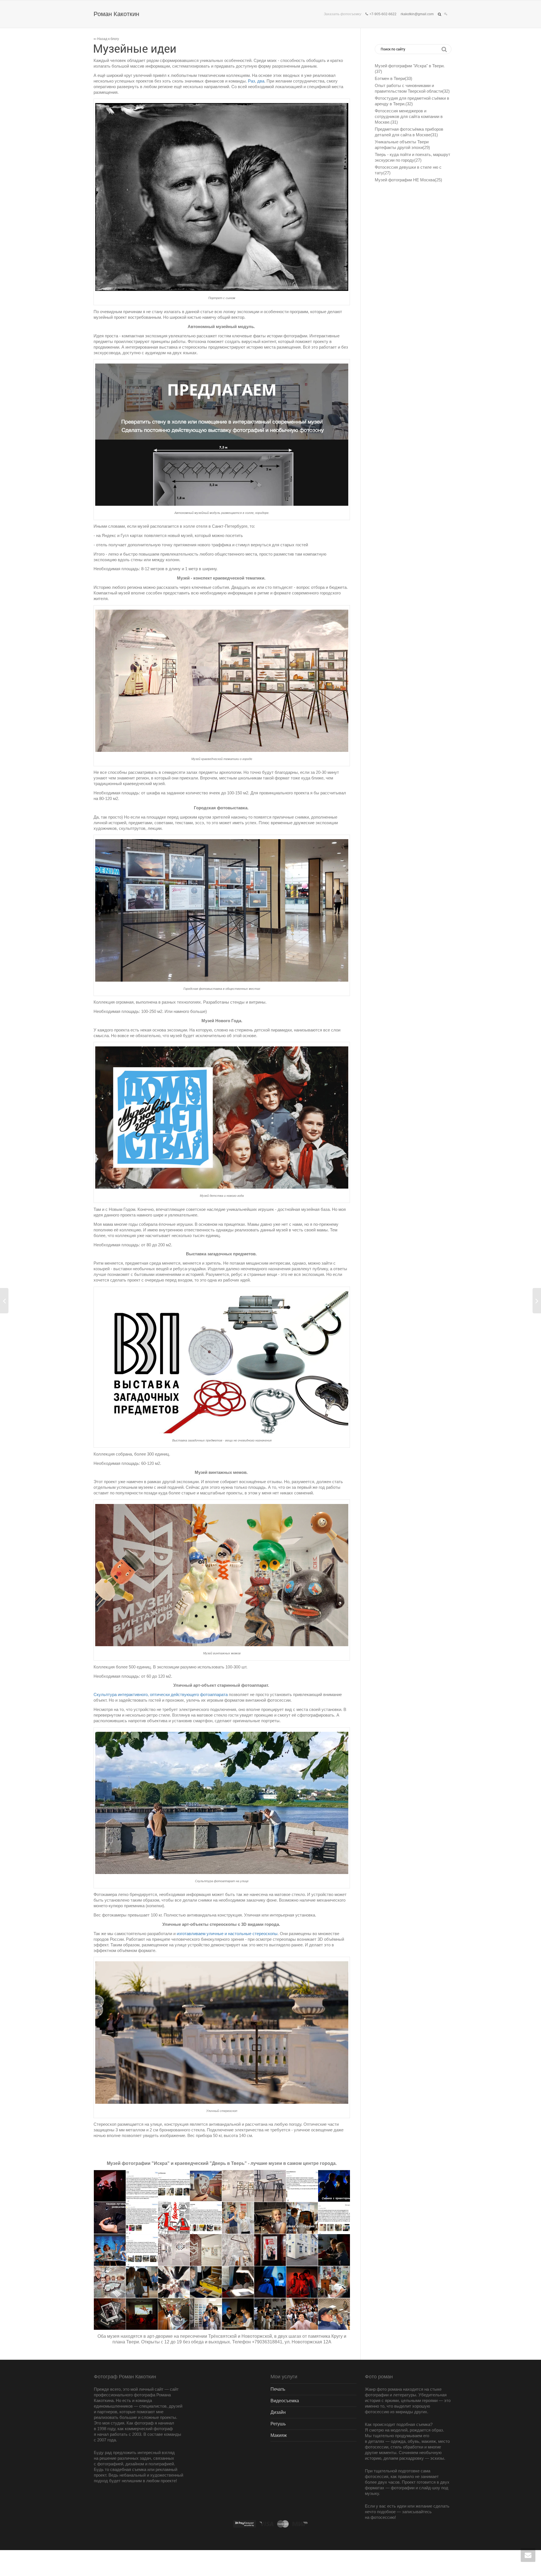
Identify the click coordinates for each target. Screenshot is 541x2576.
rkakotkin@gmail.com (417, 14)
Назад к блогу (108, 39)
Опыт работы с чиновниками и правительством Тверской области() (412, 88)
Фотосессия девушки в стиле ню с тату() (408, 170)
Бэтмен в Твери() (393, 78)
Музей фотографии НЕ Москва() (408, 180)
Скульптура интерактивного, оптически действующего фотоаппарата (161, 1694)
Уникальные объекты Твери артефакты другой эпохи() (402, 145)
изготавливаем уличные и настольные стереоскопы (227, 1934)
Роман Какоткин (116, 14)
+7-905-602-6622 (383, 14)
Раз (251, 81)
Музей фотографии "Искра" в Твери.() (410, 69)
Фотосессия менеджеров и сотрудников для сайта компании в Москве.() (409, 116)
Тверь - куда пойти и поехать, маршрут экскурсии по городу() (413, 157)
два (261, 81)
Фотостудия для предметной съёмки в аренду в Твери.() (412, 101)
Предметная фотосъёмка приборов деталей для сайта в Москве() (409, 132)
